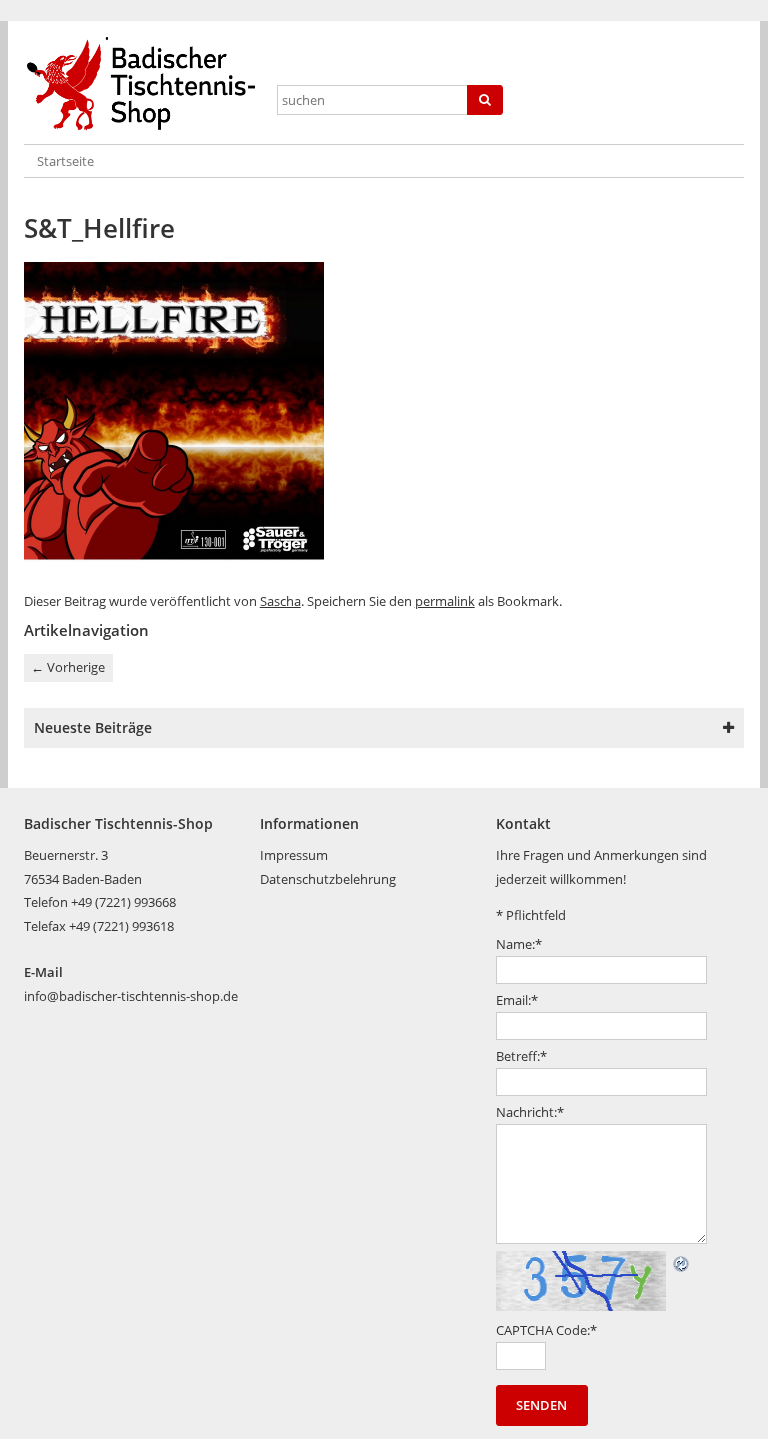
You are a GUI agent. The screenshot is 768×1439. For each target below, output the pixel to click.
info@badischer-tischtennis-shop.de (131, 996)
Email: (517, 1000)
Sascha (280, 601)
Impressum (294, 855)
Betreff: (521, 1056)
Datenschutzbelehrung (328, 879)
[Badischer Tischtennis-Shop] (144, 84)
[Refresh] (682, 1262)
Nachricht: (530, 1112)
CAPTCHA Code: (546, 1330)
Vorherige (68, 667)
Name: (519, 944)
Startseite (65, 161)
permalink (445, 601)
